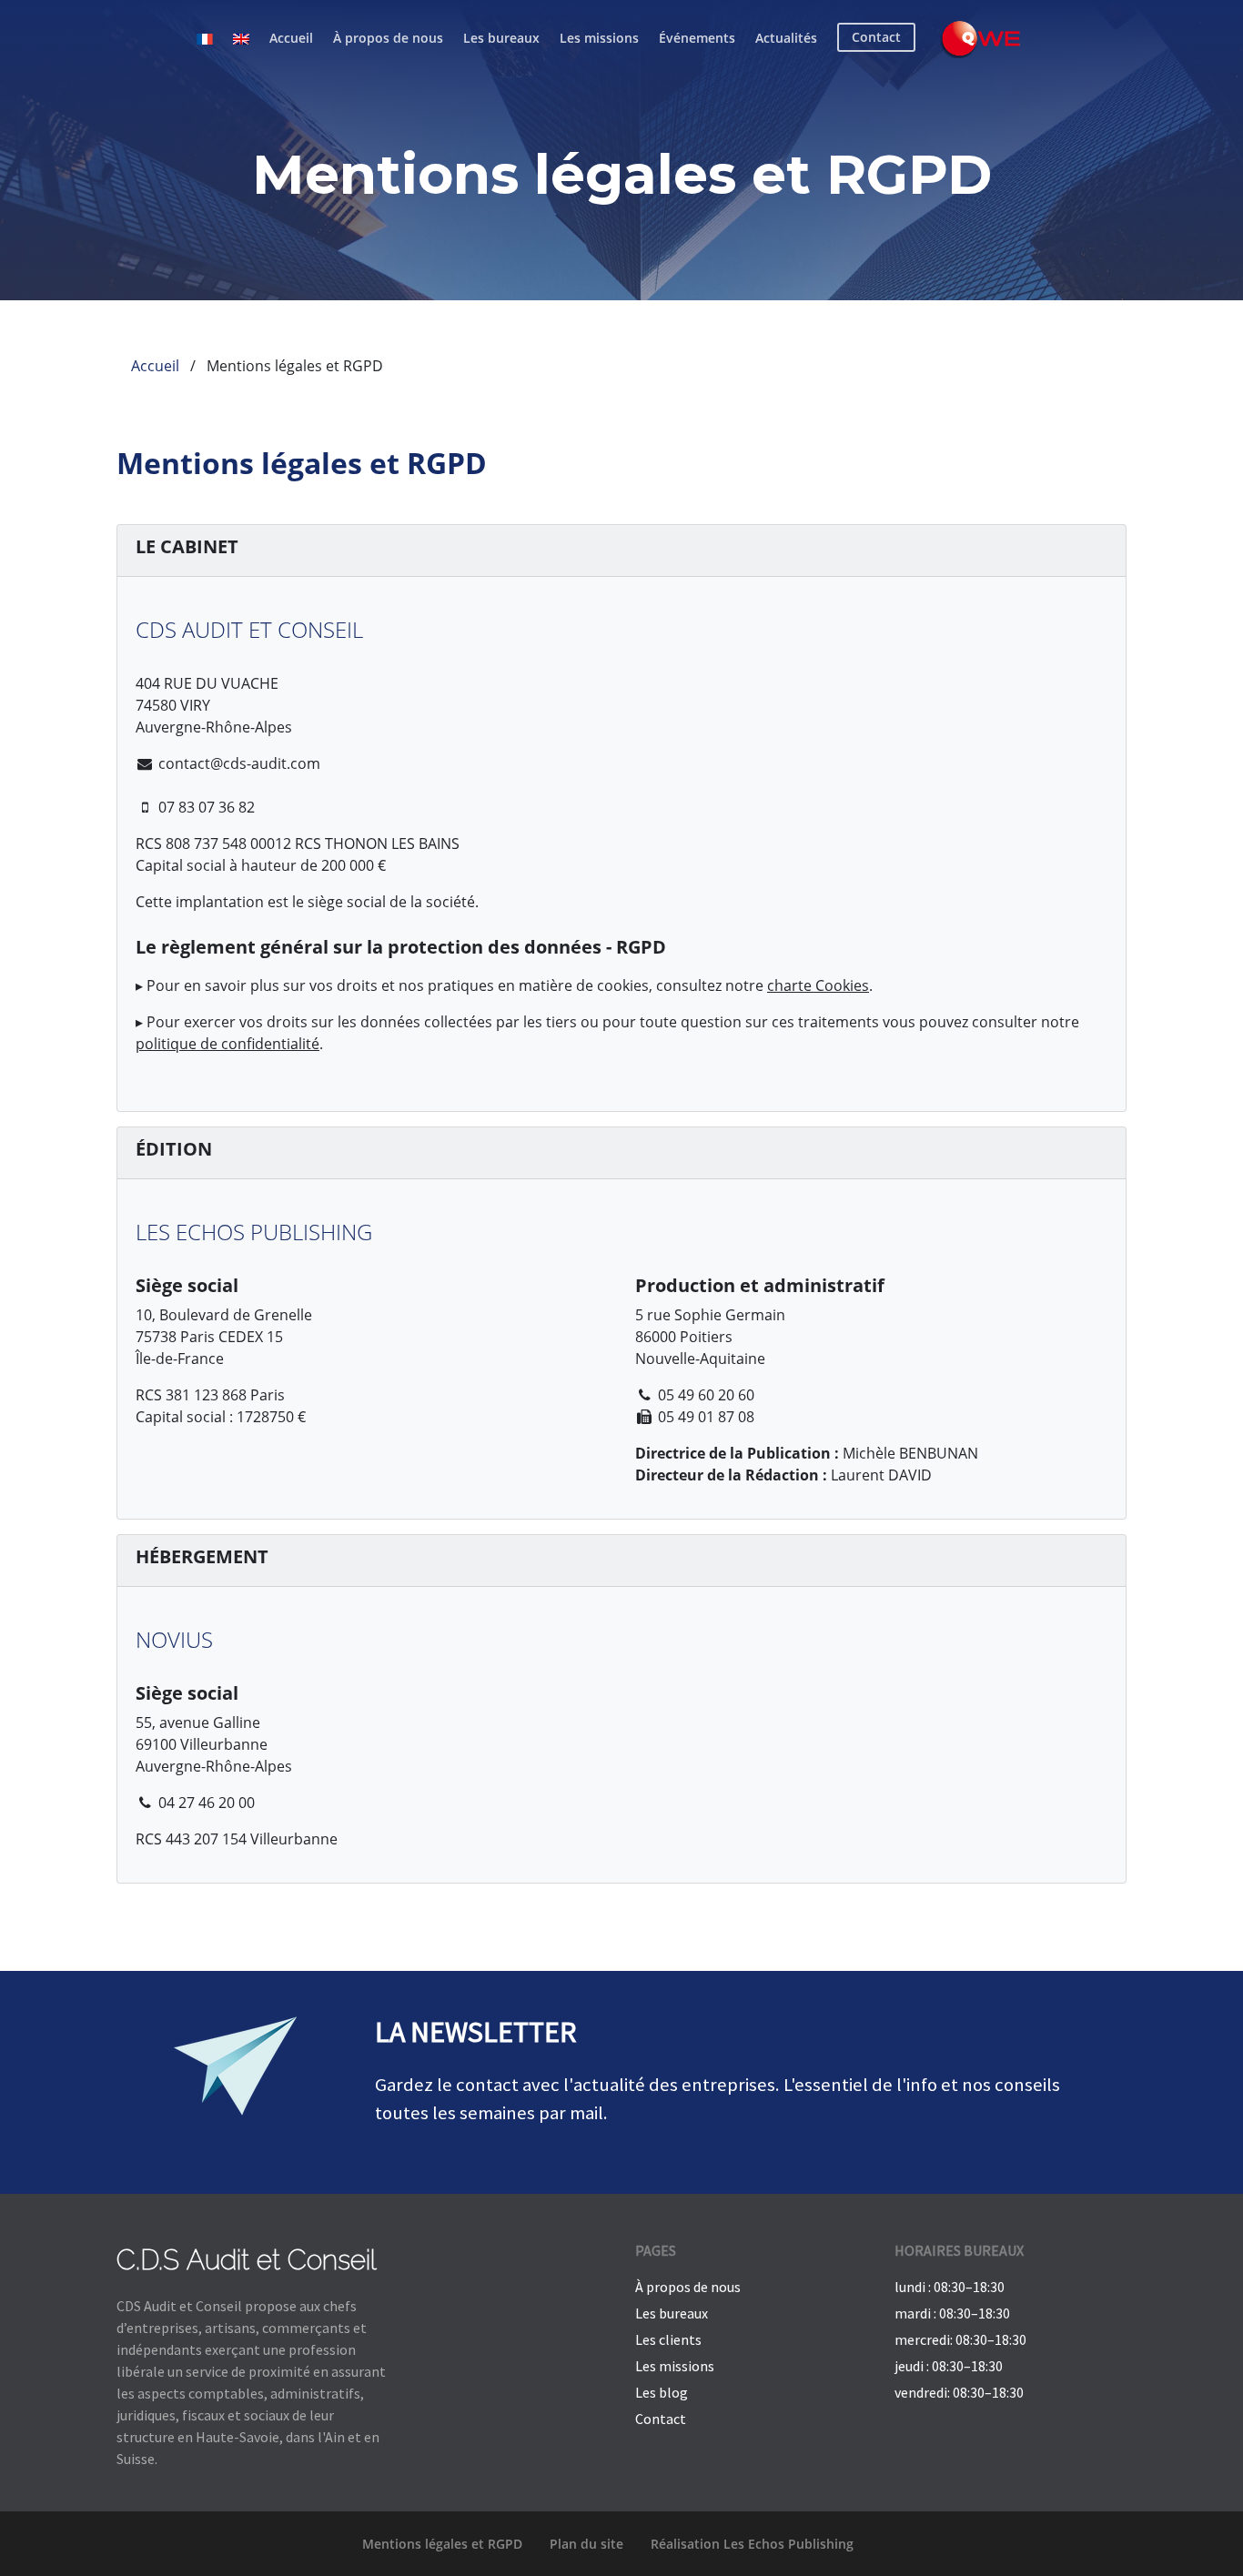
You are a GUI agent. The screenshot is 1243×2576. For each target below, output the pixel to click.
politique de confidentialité (227, 1044)
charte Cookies (818, 985)
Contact (661, 2419)
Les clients (668, 2339)
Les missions (599, 38)
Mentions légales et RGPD (442, 2544)
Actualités (786, 38)
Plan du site (586, 2544)
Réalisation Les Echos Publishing (752, 2544)
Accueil (291, 38)
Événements (697, 38)
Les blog (662, 2392)
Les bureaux (501, 38)
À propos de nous (388, 38)
